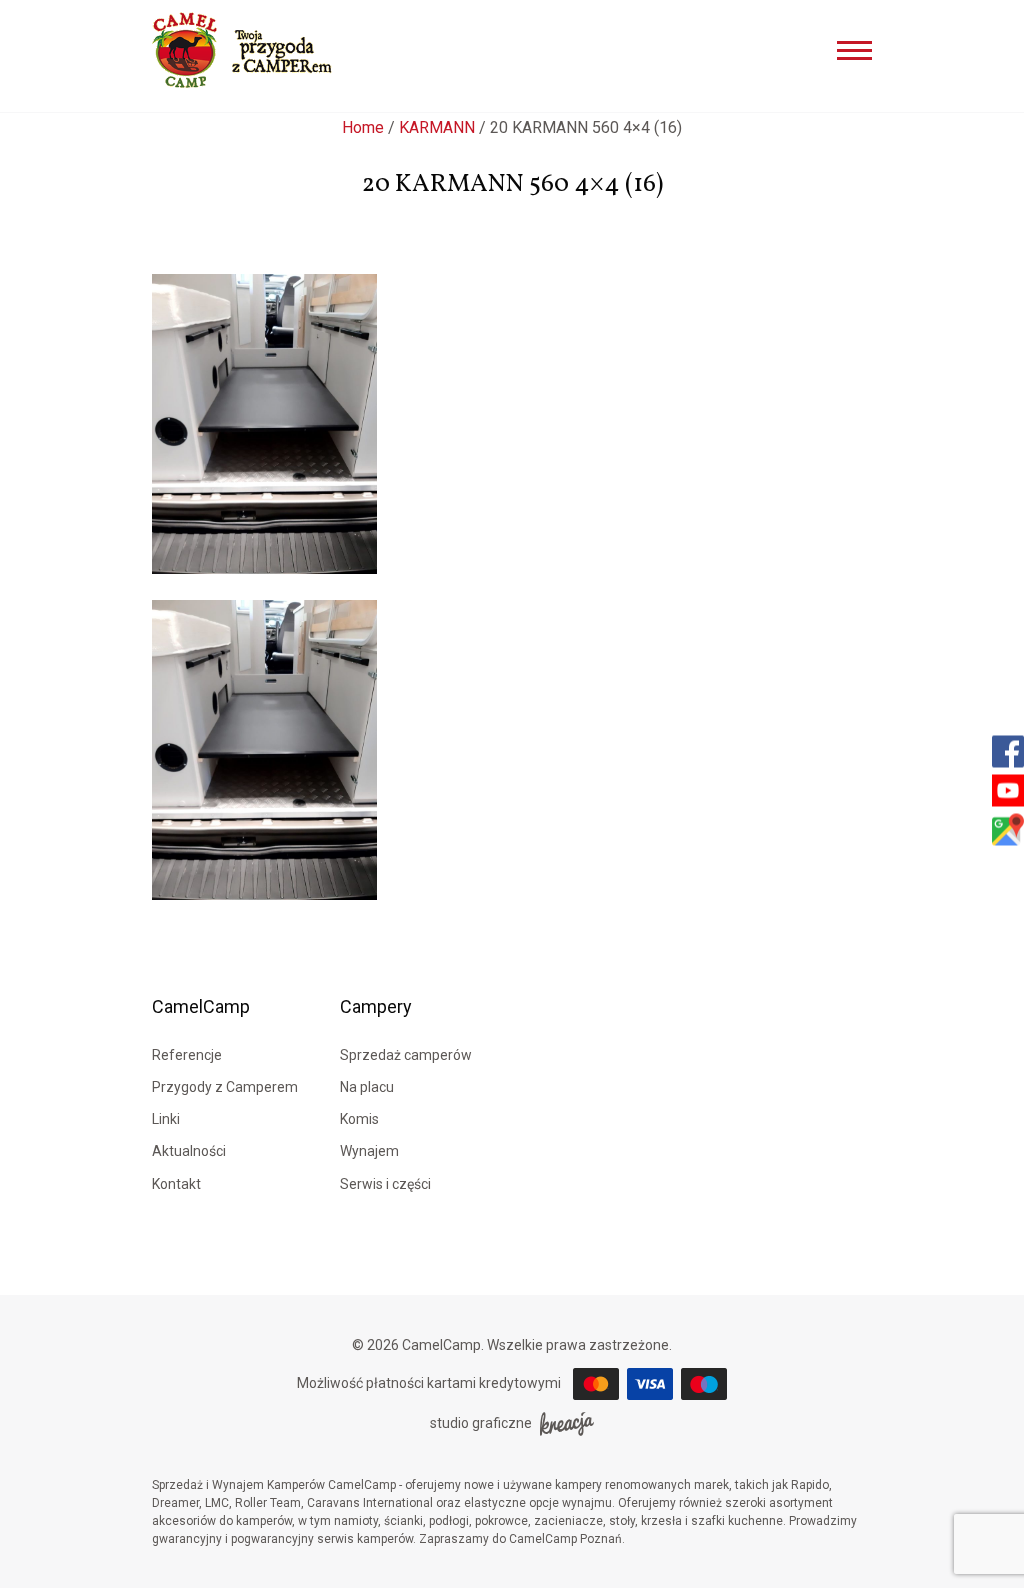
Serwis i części (385, 1184)
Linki (166, 1119)
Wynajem (369, 1151)
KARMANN (437, 127)
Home (363, 127)
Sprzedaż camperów (406, 1055)
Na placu (367, 1087)
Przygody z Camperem (225, 1087)
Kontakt (176, 1184)
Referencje (187, 1055)
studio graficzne (481, 1423)
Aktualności (189, 1151)
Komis (359, 1119)
